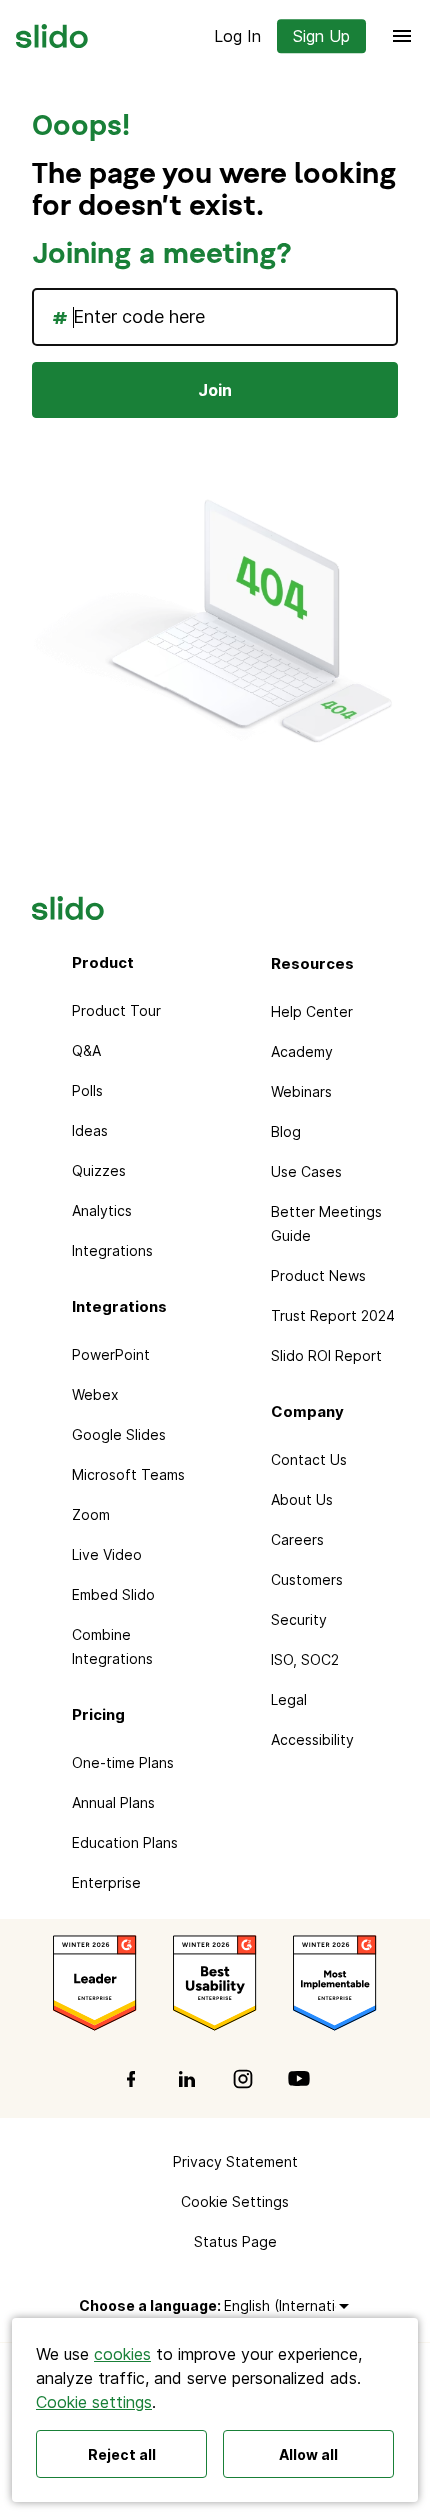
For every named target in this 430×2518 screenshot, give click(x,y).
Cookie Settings (235, 2201)
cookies (122, 2354)
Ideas (90, 1130)
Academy (302, 1051)
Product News (318, 1275)
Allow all (308, 2454)
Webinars (301, 1091)
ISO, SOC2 (305, 1659)
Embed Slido (113, 1594)
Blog (286, 1131)
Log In (237, 36)
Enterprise (106, 1882)
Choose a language (148, 2305)
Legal (289, 1699)
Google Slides (119, 1434)
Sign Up (321, 36)
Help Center (312, 1011)
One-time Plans (123, 1762)
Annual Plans (113, 1802)
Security (299, 1619)
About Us (302, 1499)
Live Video (107, 1554)
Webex (95, 1394)
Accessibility (312, 1739)
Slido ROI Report (326, 1355)
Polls (87, 1090)
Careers (297, 1539)
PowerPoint (111, 1354)
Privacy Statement (235, 2161)
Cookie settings (94, 2402)
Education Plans (125, 1842)
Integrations (112, 1250)
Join (215, 390)
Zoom (91, 1514)
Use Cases (306, 1171)
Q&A (86, 1050)
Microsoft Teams (128, 1474)
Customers (307, 1579)
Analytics (102, 1210)
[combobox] (215, 317)
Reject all (122, 2454)
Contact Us (309, 1459)
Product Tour (116, 1010)
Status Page (235, 2241)
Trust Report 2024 (333, 1315)
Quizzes (99, 1170)
